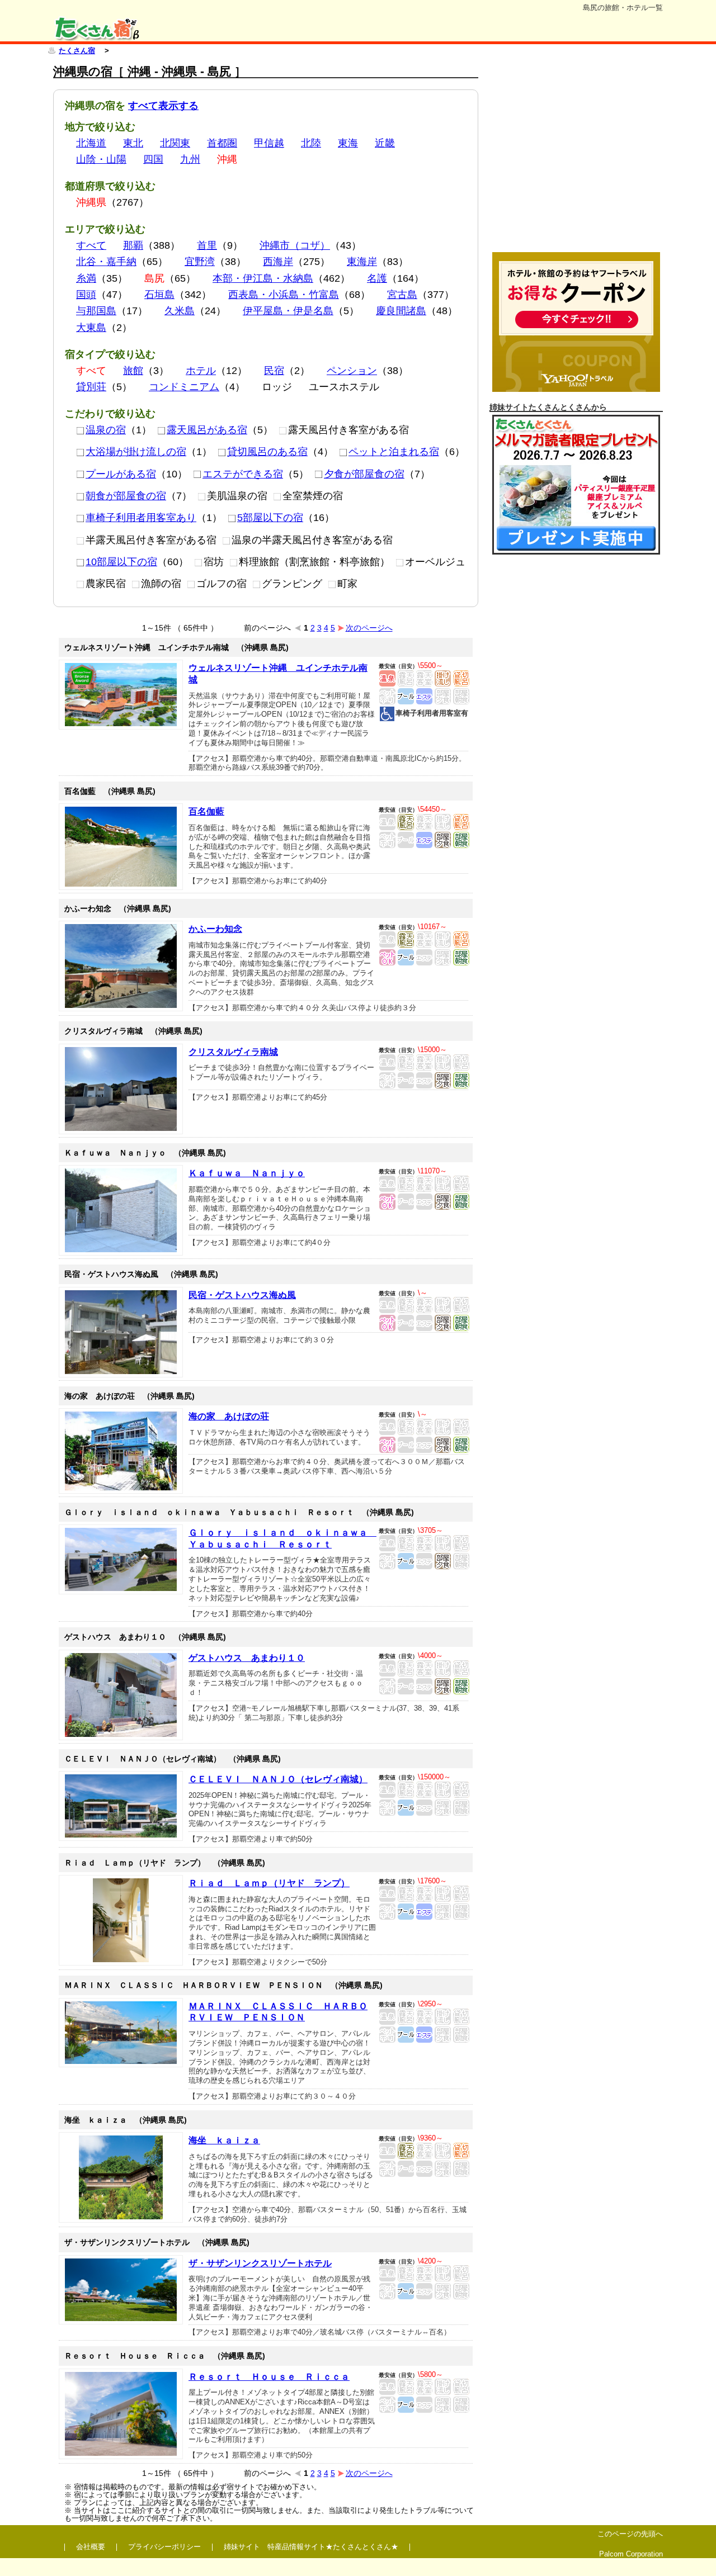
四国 (153, 159)
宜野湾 (200, 262)
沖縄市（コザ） (295, 245)
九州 (190, 159)
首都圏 (222, 143)
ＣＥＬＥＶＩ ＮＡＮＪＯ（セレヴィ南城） (278, 1779)
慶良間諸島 (401, 311)
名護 (377, 278)
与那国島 (96, 311)
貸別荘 (91, 387)
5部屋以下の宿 (270, 518)
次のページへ (369, 628)
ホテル (201, 371)
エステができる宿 (243, 474)
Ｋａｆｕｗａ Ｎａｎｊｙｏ (247, 1173)
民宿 (274, 371)
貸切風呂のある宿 (267, 452)
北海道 (91, 143)
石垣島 (159, 295)
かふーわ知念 (215, 929)
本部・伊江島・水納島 (263, 278)
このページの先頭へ (630, 2534)
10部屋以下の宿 (121, 562)
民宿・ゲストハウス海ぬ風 (242, 1295)
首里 (207, 245)
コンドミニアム (184, 387)
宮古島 (402, 295)
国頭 (86, 295)
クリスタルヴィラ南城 (233, 1052)
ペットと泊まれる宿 (394, 452)
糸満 (86, 278)
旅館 (133, 371)
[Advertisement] (576, 155)
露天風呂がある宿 (207, 430)
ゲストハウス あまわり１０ (247, 1658)
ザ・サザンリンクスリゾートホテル (260, 2263)
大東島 (91, 328)
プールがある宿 (121, 474)
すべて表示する (163, 106)
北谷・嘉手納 (106, 262)
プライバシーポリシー (164, 2547)
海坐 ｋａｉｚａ (224, 2140)
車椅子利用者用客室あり (141, 518)
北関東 (175, 143)
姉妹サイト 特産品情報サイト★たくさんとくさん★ (311, 2547)
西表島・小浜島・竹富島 (284, 295)
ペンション (352, 371)
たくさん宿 (77, 51)
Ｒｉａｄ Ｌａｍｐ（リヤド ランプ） (269, 1883)
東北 (133, 143)
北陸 (311, 143)
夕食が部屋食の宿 (364, 474)
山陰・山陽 (101, 159)
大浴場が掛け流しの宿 (136, 452)
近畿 (385, 143)
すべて (91, 245)
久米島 (180, 311)
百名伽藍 (206, 811)
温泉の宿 (106, 430)
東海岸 (362, 262)
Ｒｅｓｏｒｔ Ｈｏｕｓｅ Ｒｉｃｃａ (269, 2377)
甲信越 (269, 143)
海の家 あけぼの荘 (229, 1416)
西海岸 (278, 262)
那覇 (133, 245)
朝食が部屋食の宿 (126, 496)
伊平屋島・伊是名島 (288, 311)
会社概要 (91, 2547)
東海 (348, 143)
